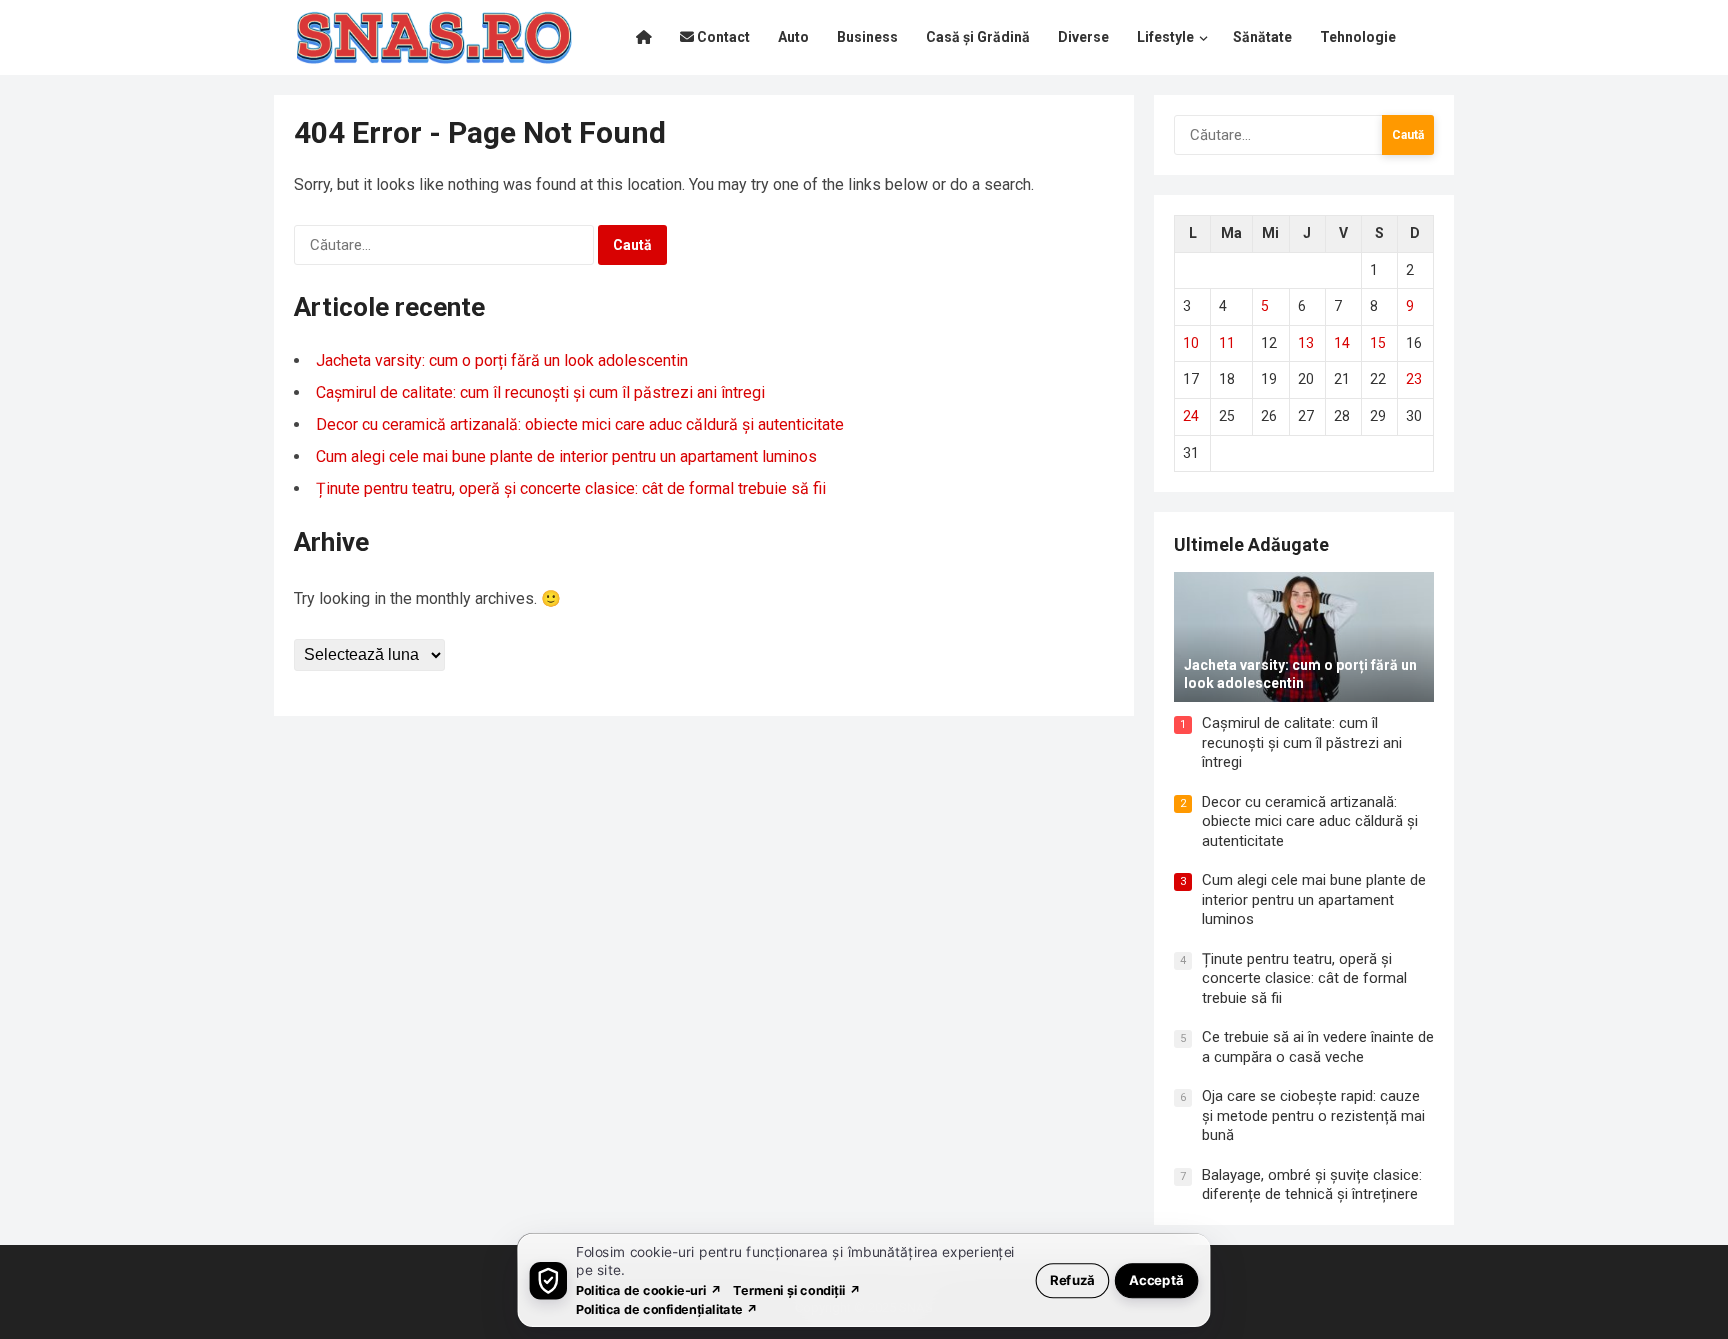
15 (1378, 343)
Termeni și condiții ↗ (797, 1289)
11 (1227, 343)
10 (1191, 343)
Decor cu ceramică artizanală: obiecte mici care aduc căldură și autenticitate (580, 424)
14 (1342, 343)
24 (1191, 416)
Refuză (1072, 1279)
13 (1306, 343)
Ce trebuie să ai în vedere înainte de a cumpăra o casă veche (1318, 1047)
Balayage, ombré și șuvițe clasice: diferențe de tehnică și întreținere (1312, 1185)
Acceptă (1156, 1279)
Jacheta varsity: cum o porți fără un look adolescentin (502, 360)
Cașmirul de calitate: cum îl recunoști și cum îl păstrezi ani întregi (540, 392)
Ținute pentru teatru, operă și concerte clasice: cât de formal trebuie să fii (571, 488)
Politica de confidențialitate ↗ (667, 1308)
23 (1414, 379)
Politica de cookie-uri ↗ (649, 1289)
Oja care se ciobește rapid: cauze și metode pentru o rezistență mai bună (1313, 1115)
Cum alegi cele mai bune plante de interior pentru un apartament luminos (566, 456)
